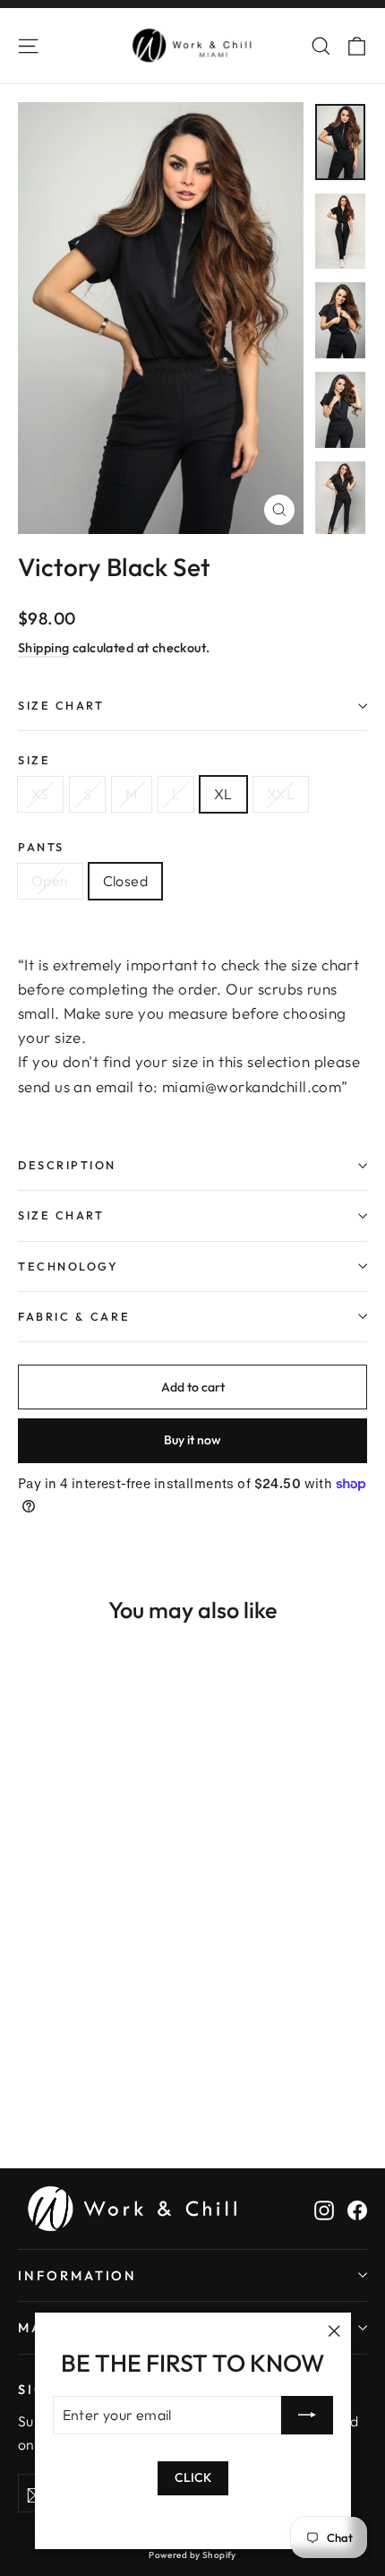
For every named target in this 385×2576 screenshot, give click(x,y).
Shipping (43, 648)
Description (67, 1165)
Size (34, 760)
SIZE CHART (61, 705)
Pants (41, 847)
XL (223, 794)
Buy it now (192, 1440)
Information (77, 2275)
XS (40, 794)
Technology (68, 1266)
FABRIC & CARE (74, 1316)
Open (50, 881)
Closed (125, 881)
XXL (281, 794)
